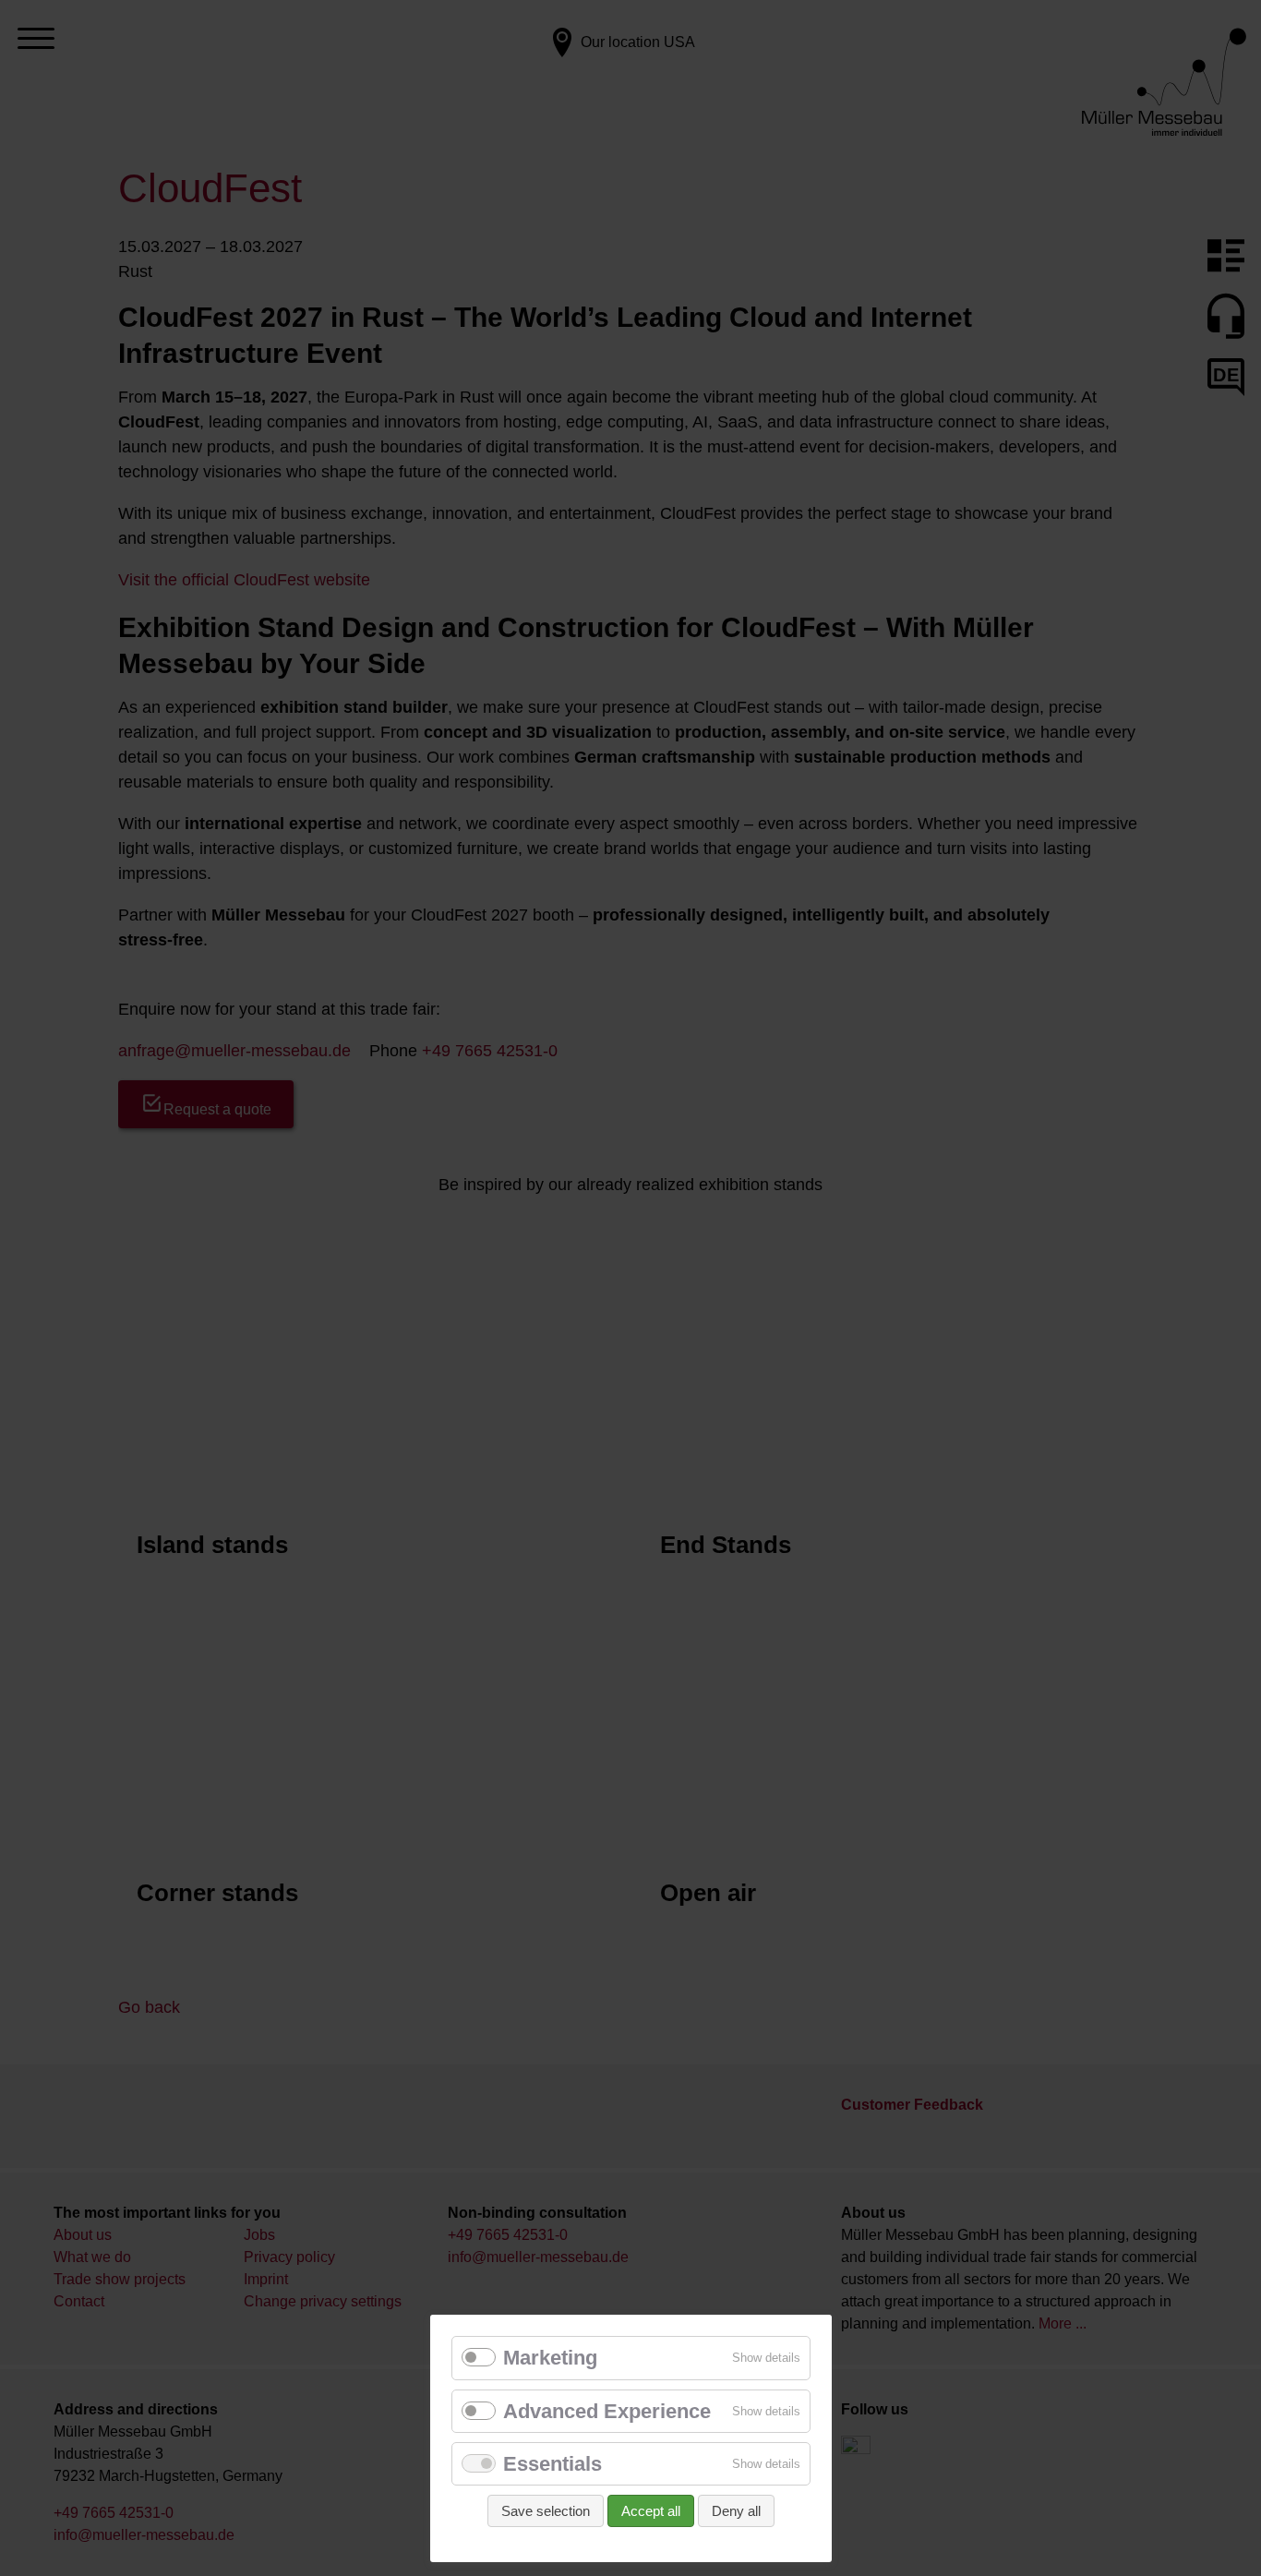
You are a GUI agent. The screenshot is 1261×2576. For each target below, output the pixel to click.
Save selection (546, 2511)
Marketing (550, 2358)
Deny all (736, 2511)
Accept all (651, 2511)
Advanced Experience (607, 2411)
